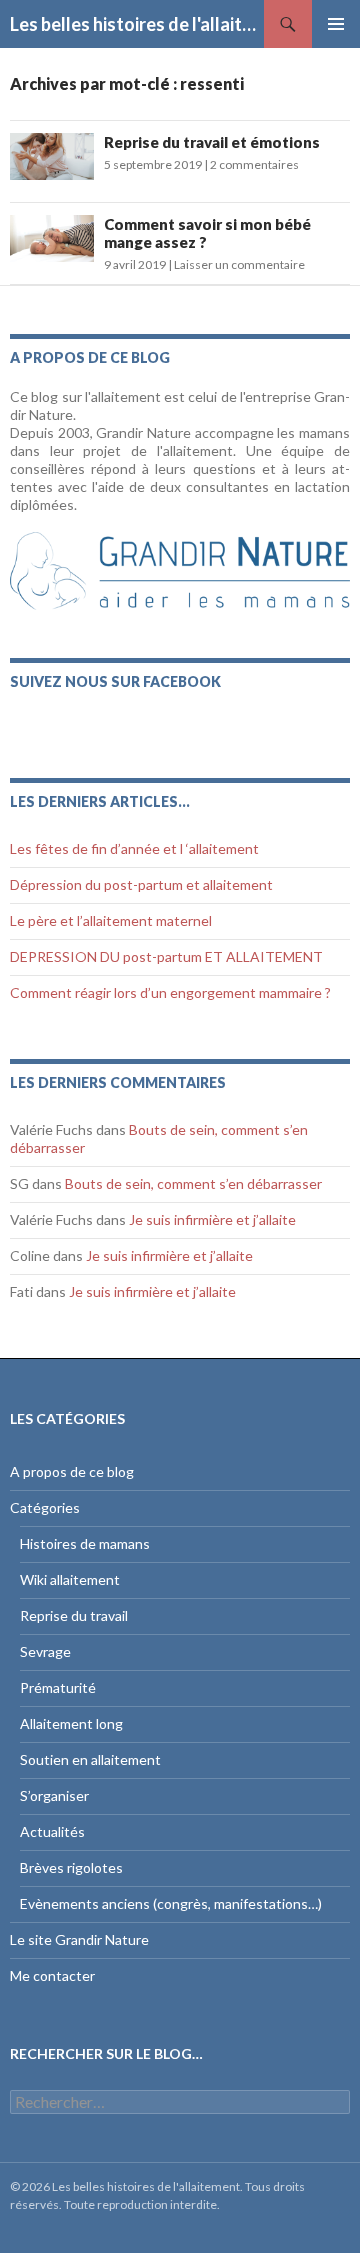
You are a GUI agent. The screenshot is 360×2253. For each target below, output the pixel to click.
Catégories (45, 1507)
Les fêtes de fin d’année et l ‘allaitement (134, 848)
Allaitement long (71, 1723)
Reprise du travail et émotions (212, 142)
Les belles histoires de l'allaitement (137, 24)
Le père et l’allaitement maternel (111, 920)
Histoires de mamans (85, 1543)
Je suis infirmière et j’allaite (212, 1219)
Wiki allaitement (70, 1579)
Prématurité (58, 1687)
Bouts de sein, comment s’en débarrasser (193, 1183)
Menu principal (336, 24)
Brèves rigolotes (71, 1867)
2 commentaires (254, 164)
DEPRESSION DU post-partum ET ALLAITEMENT (166, 956)
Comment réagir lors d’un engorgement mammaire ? (170, 992)
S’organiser (54, 1795)
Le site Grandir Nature (79, 1939)
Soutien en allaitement (90, 1759)
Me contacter (52, 1975)
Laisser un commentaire (239, 264)
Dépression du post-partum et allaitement (141, 884)
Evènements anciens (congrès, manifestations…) (171, 1903)
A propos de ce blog (72, 1471)
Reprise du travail (74, 1615)
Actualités (52, 1831)
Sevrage (45, 1651)
